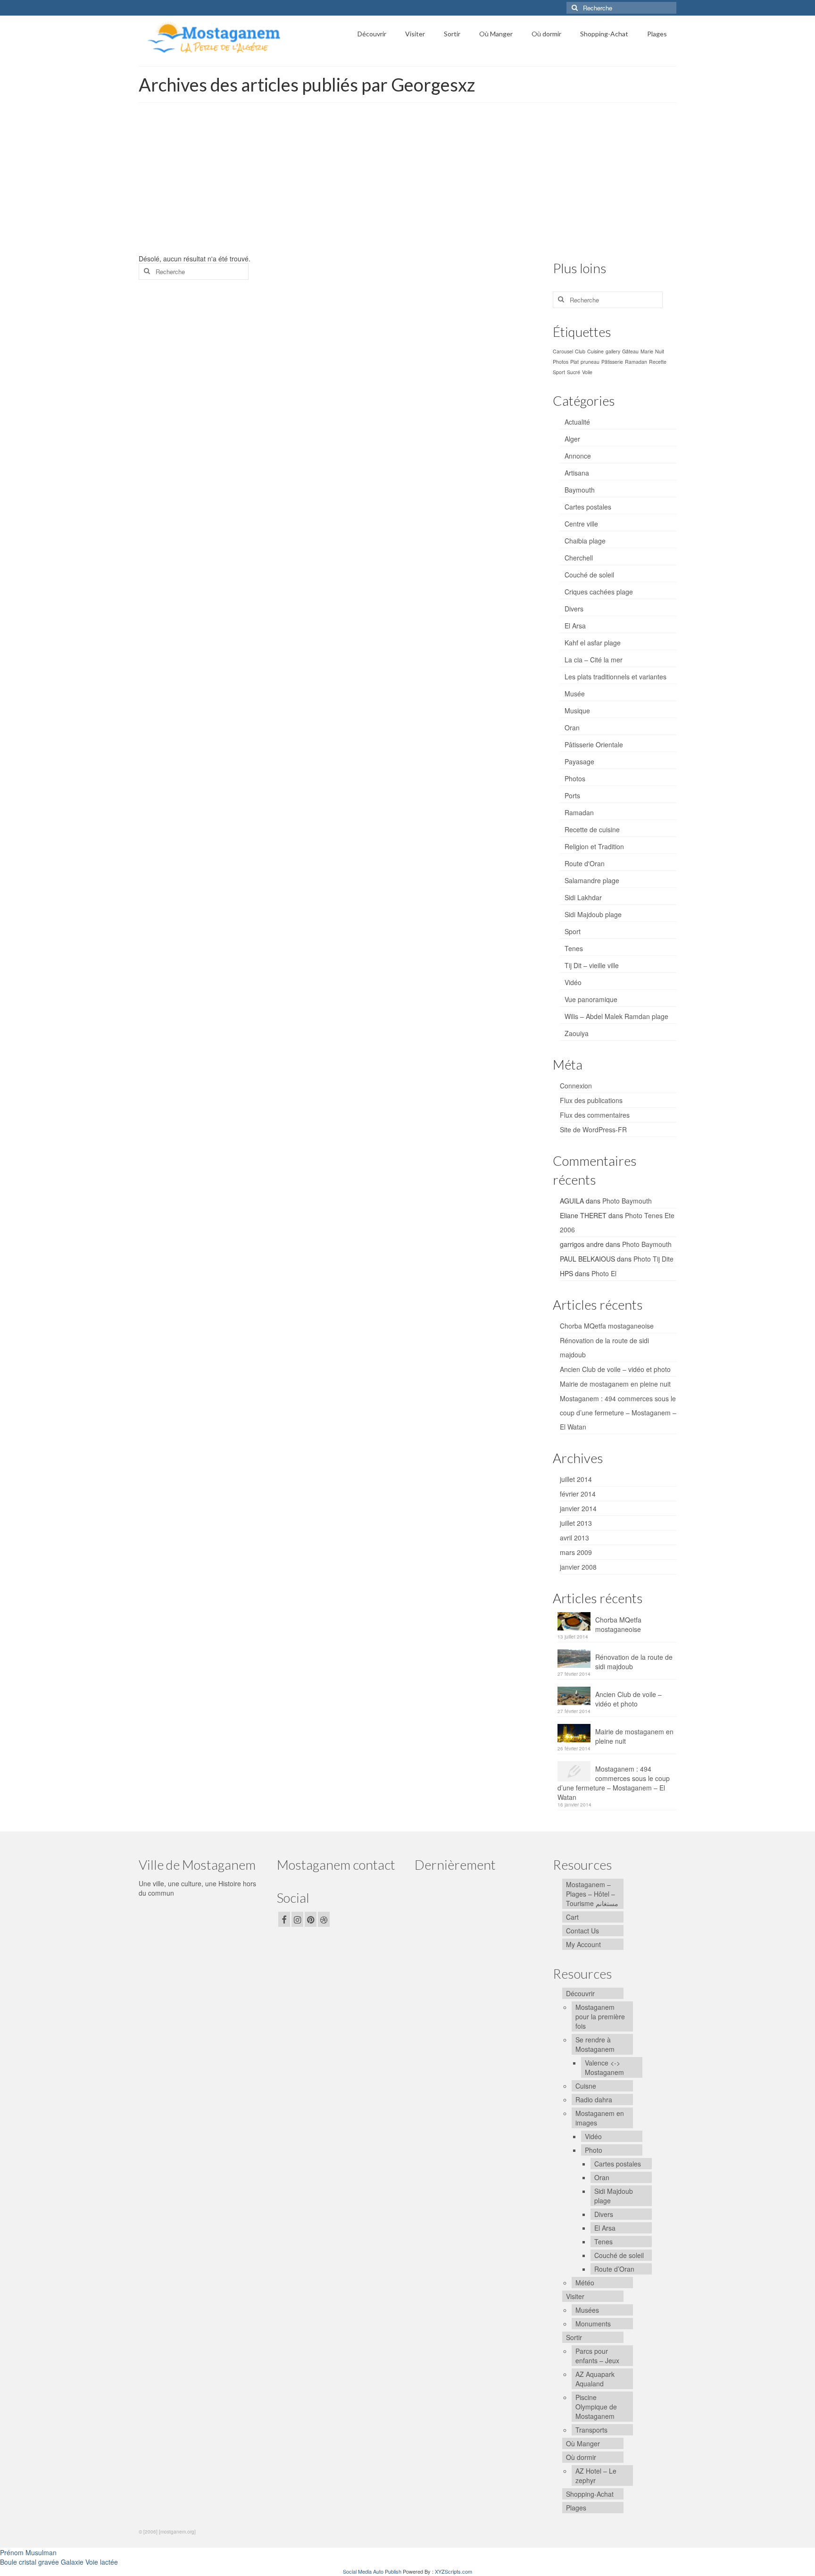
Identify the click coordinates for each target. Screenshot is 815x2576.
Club (580, 351)
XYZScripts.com (453, 2571)
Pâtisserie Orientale (594, 744)
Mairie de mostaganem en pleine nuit (615, 1384)
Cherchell (579, 558)
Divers (574, 609)
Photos (561, 362)
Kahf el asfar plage (593, 643)
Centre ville (581, 524)
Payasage (579, 761)
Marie (647, 351)
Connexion (576, 1086)
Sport (559, 372)
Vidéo (573, 982)
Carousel (563, 351)
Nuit (660, 351)
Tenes (574, 948)
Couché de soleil (589, 575)
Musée (575, 694)
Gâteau (630, 351)
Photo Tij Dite (653, 1259)
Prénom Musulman (28, 2552)
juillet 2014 (576, 1479)
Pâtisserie (612, 362)
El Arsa (575, 626)
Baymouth (580, 490)
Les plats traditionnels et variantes (615, 677)
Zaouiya (577, 1033)
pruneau (590, 362)
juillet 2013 (576, 1523)
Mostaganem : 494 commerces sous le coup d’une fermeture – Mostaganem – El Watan (618, 1413)
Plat (574, 362)
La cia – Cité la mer (594, 660)
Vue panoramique (591, 999)
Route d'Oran (585, 863)
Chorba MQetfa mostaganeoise (607, 1326)
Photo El (604, 1273)
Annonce (578, 456)
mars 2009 (576, 1552)
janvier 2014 (578, 1508)
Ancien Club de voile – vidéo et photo (615, 1369)
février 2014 (578, 1494)
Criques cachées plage (599, 592)
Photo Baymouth (627, 1201)
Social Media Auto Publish (372, 2571)
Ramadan (636, 362)
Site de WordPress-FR (593, 1129)
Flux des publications (591, 1100)
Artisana (577, 473)
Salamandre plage (592, 880)
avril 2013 (574, 1538)
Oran (572, 728)
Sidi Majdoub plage (593, 914)
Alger (572, 439)
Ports (572, 795)
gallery (613, 351)
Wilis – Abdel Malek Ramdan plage (616, 1016)
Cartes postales (588, 507)
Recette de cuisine (592, 829)
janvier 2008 (578, 1567)
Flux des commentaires (595, 1115)
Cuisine (595, 351)
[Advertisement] (407, 183)
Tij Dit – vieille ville (592, 965)
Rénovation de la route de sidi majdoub (634, 1662)
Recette (658, 362)
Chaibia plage (585, 541)
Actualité (577, 422)
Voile (587, 372)
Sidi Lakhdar (583, 897)
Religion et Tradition (594, 846)
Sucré (574, 372)
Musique (577, 711)
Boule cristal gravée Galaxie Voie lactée (59, 2562)
